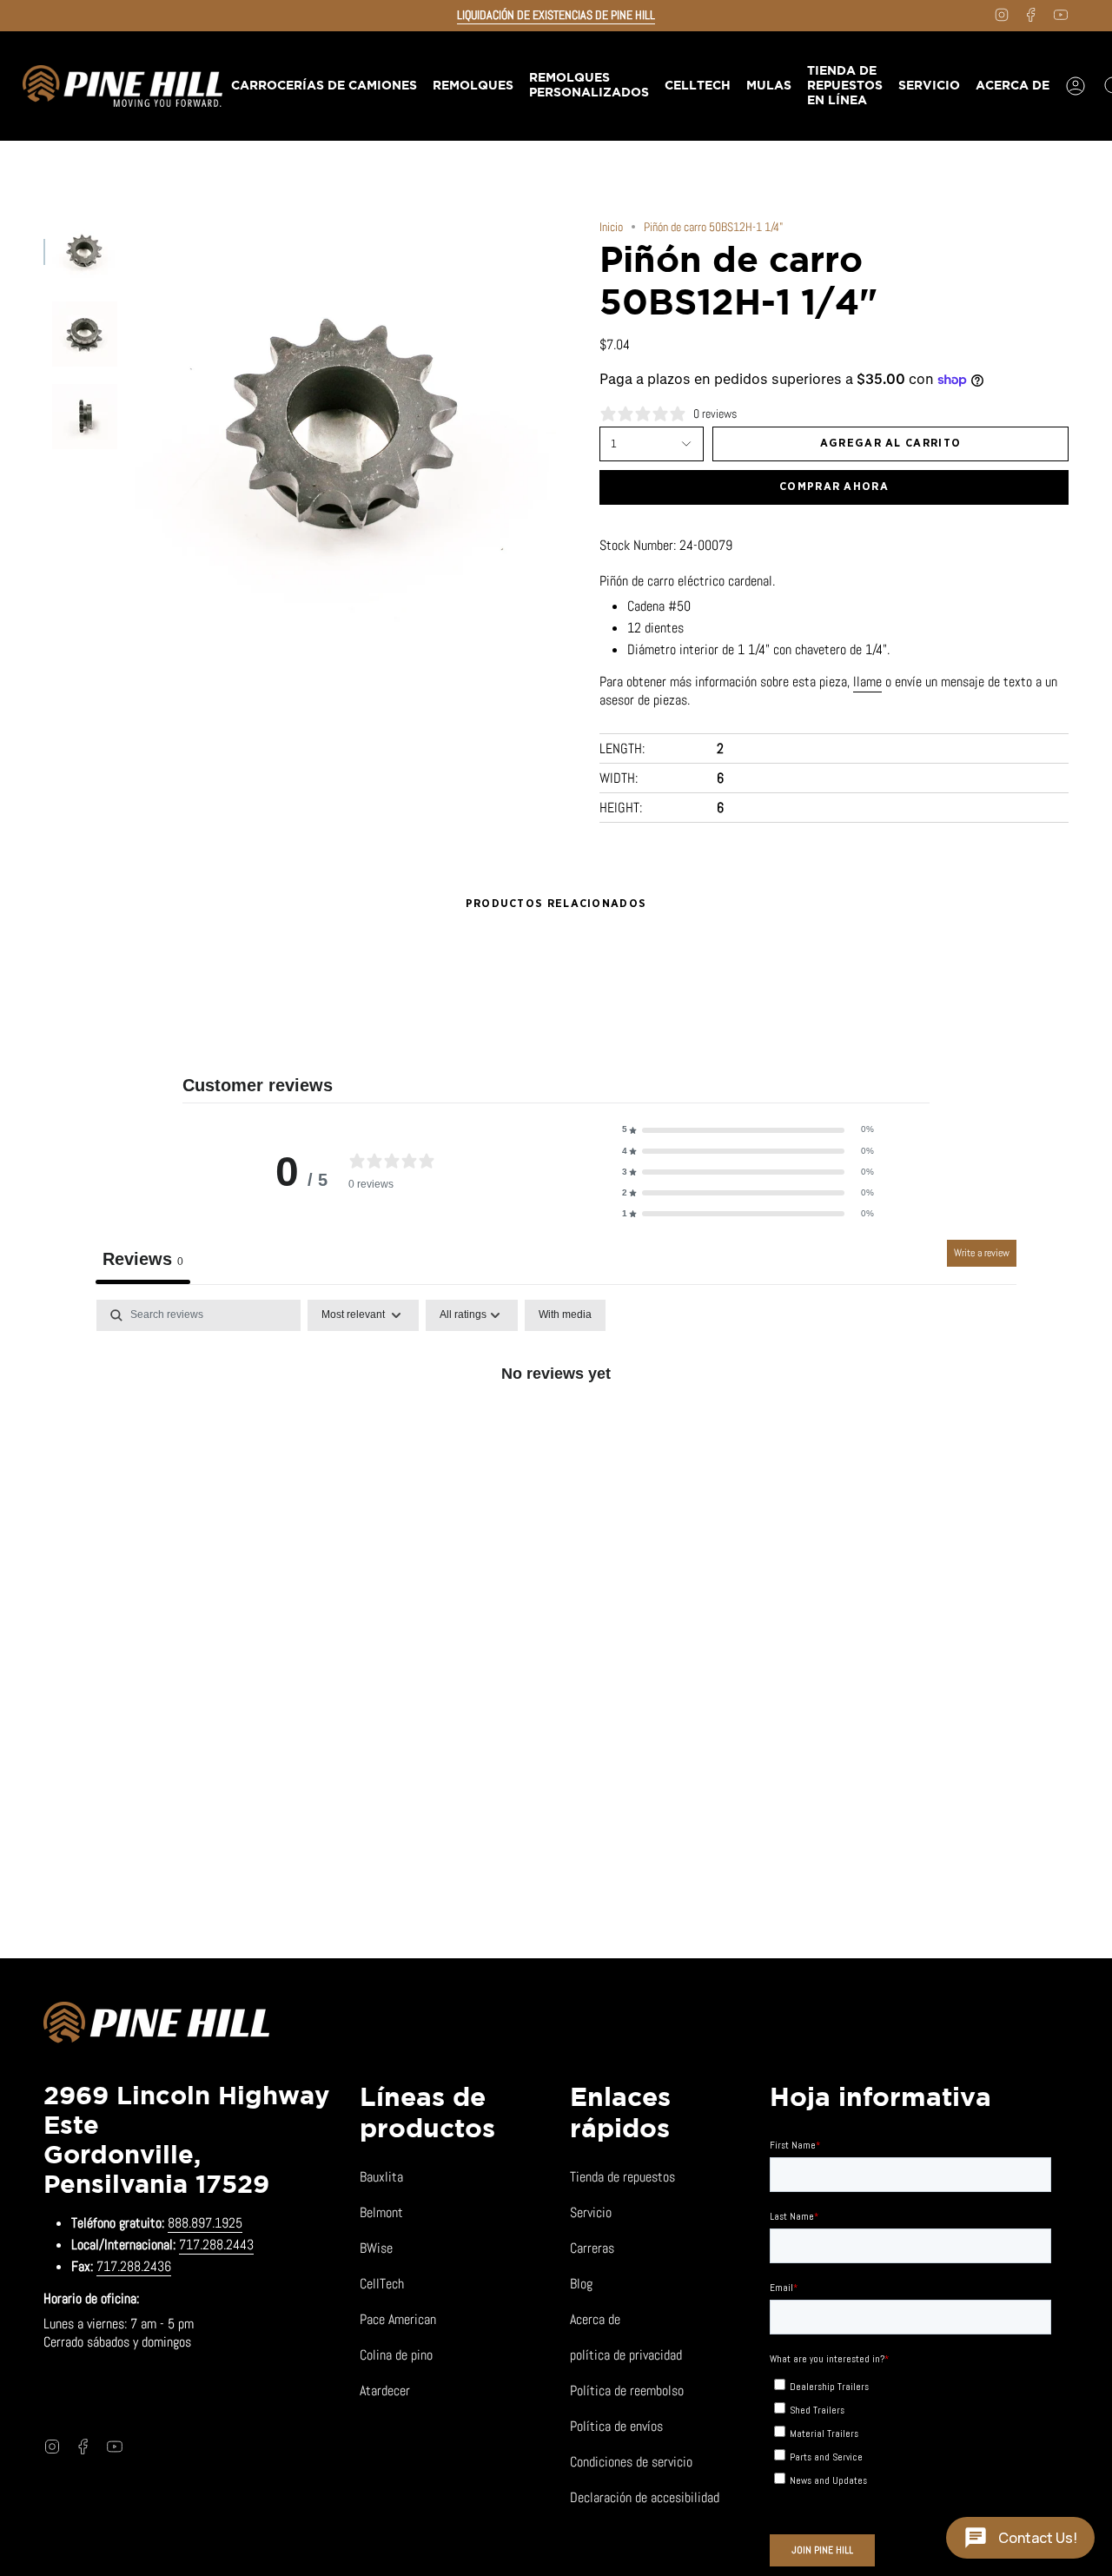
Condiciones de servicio (631, 2462)
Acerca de (595, 2319)
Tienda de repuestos (622, 2177)
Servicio (591, 2212)
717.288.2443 (216, 2245)
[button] (472, 86)
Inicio (611, 227)
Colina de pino (396, 2355)
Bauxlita (381, 2177)
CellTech (382, 2284)
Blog (581, 2284)
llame (867, 682)
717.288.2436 (134, 2266)
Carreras (592, 2248)
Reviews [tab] (143, 1259)
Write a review (982, 1253)
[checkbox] (565, 1315)
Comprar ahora (834, 487)
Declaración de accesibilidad (645, 2497)
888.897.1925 (205, 2223)
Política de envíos (616, 2426)
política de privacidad (626, 2355)
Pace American (398, 2319)
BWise (376, 2248)
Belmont (381, 2212)
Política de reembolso (627, 2391)
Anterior (135, 430)
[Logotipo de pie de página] (156, 2025)
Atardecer (385, 2391)
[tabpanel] (556, 1431)
